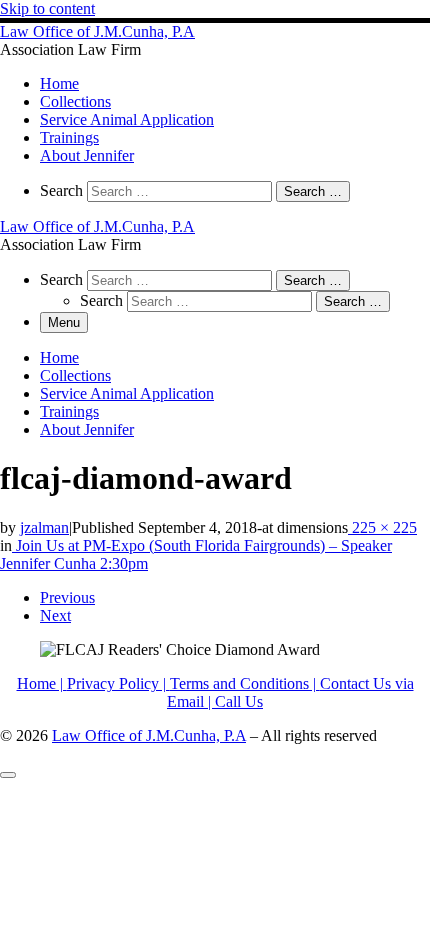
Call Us (239, 701)
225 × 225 (382, 527)
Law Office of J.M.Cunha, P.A (149, 735)
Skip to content (47, 8)
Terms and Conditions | (245, 683)
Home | (42, 683)
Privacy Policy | (118, 683)
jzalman (44, 527)
